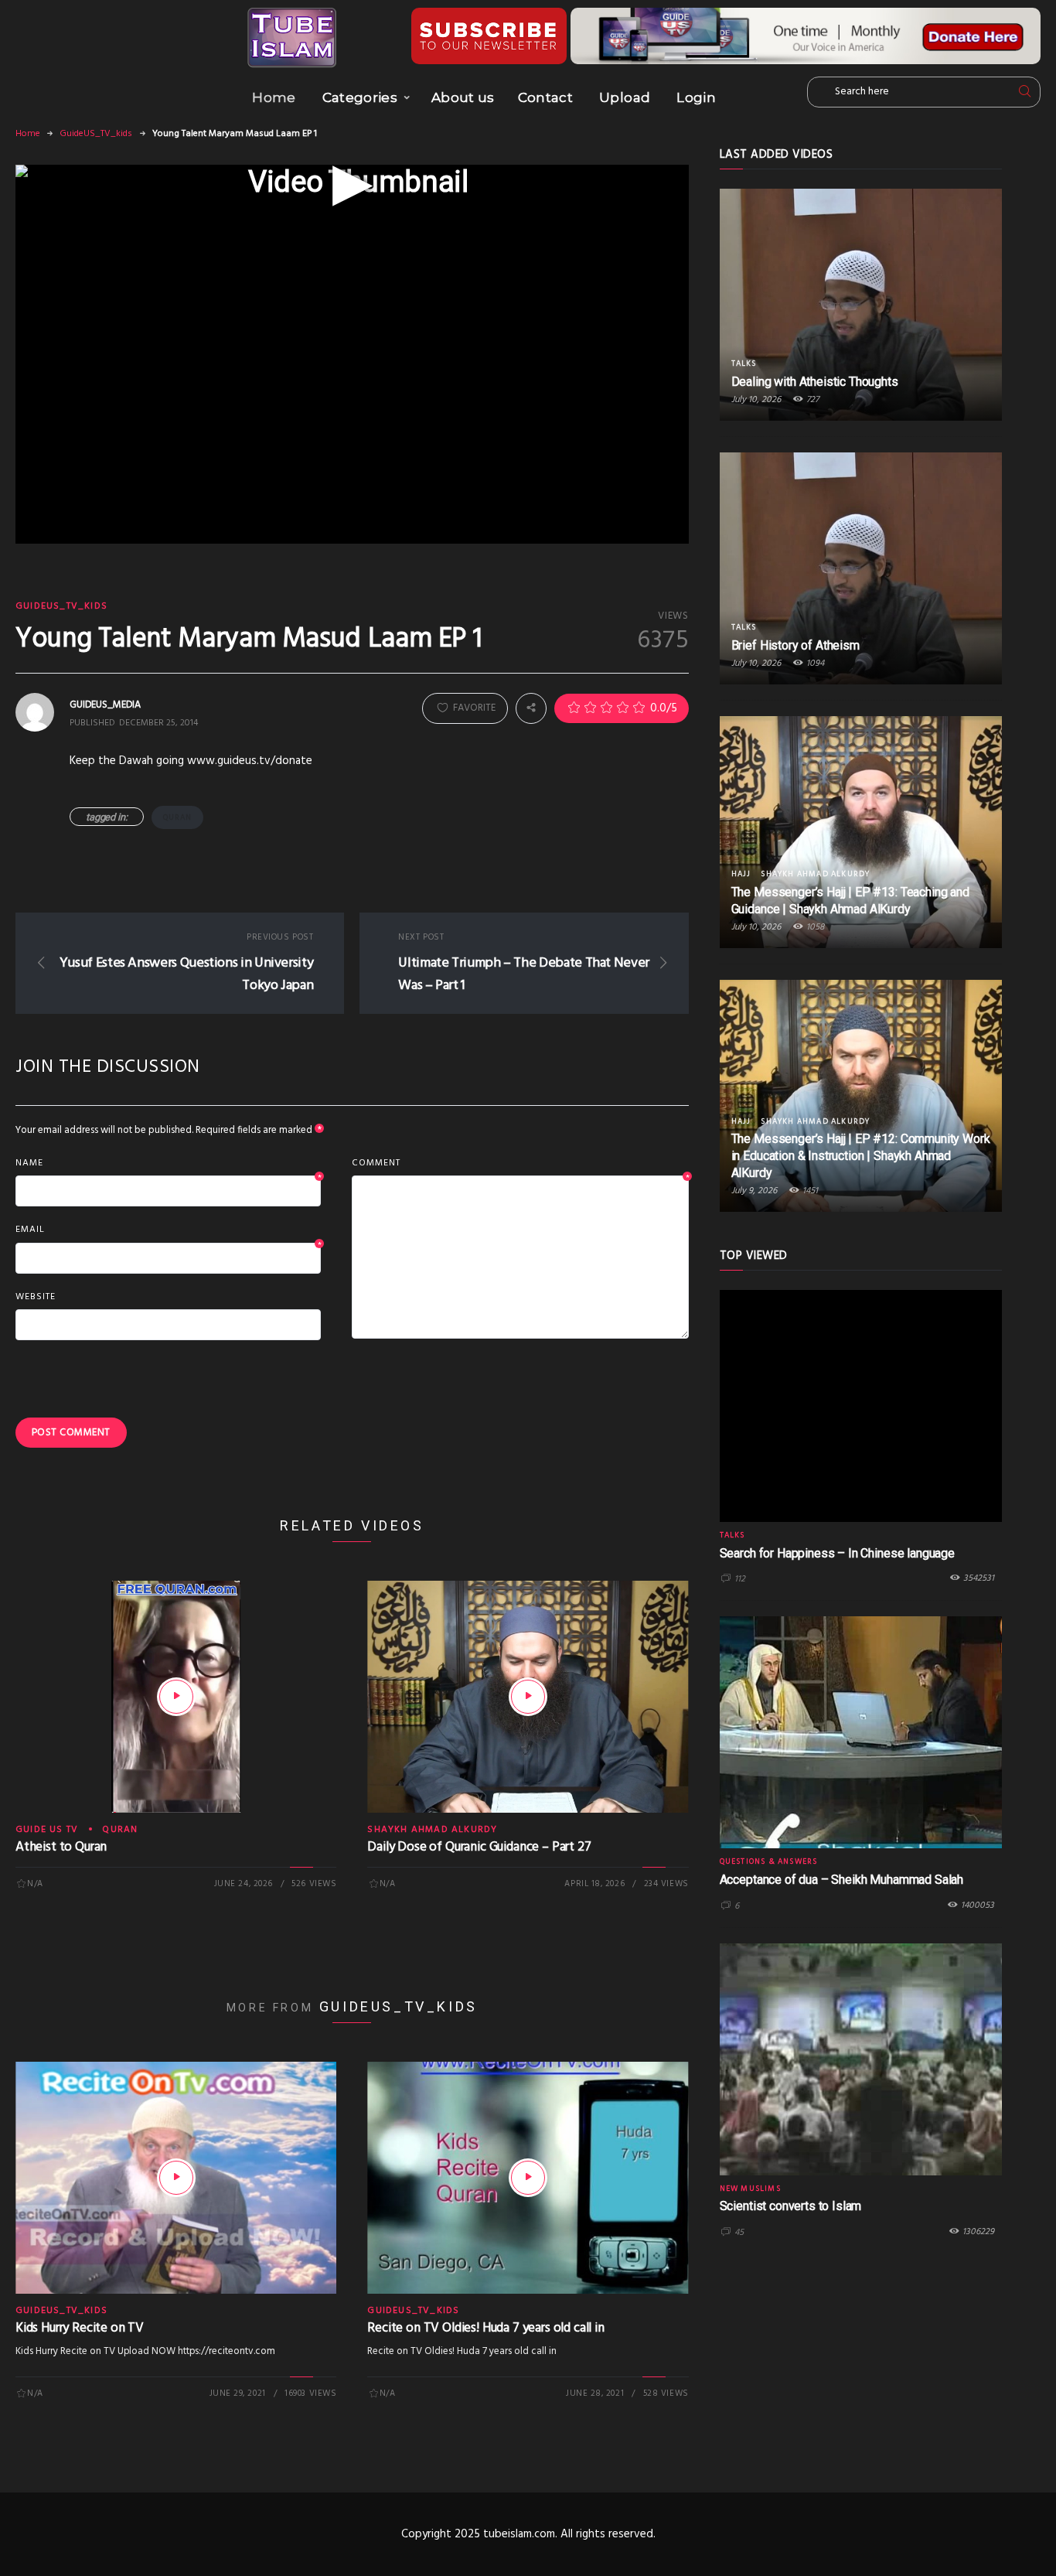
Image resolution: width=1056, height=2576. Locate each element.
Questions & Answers (769, 1861)
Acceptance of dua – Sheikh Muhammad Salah (841, 1880)
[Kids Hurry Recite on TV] (176, 2178)
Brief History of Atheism (795, 645)
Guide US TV (47, 1830)
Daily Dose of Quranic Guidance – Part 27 (479, 1847)
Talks (744, 363)
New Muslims (750, 2189)
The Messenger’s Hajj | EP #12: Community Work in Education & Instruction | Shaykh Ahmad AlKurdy (861, 1156)
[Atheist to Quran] (176, 1697)
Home (274, 97)
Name (168, 1164)
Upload (625, 97)
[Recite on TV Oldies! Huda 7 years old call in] (528, 2178)
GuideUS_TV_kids (96, 134)
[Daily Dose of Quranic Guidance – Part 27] (528, 1697)
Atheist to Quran (61, 1847)
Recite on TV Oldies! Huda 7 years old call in (485, 2328)
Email (168, 1230)
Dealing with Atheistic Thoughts (815, 382)
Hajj (741, 874)
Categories (360, 97)
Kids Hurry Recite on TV (80, 2328)
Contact (545, 97)
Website (36, 1297)
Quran (177, 817)
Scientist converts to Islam (791, 2206)
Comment (520, 1164)
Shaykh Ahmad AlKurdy (432, 1830)
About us (463, 97)
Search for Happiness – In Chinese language (837, 1553)
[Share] (531, 708)
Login (696, 97)
